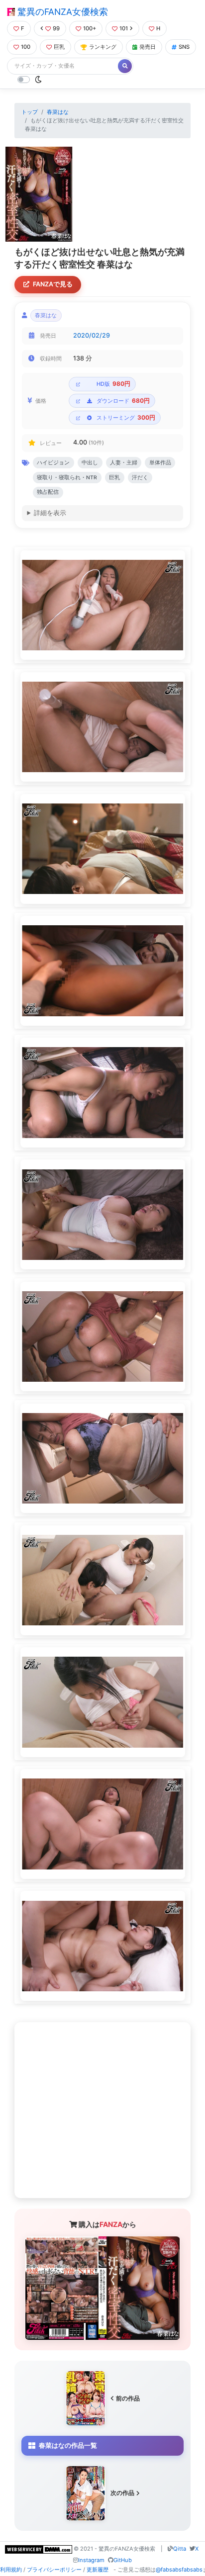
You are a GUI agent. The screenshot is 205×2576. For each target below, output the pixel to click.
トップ (30, 112)
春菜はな (58, 112)
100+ (90, 28)
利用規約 (11, 2570)
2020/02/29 (92, 335)
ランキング (103, 47)
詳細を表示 (50, 513)
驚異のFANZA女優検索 (61, 12)
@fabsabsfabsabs (179, 2570)
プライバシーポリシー (54, 2570)
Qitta (180, 2549)
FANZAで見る (53, 284)
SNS (184, 47)
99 (56, 28)
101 (124, 28)
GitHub (123, 2560)
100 (26, 47)
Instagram (91, 2560)
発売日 (148, 47)
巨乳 (59, 47)
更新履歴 (98, 2570)
